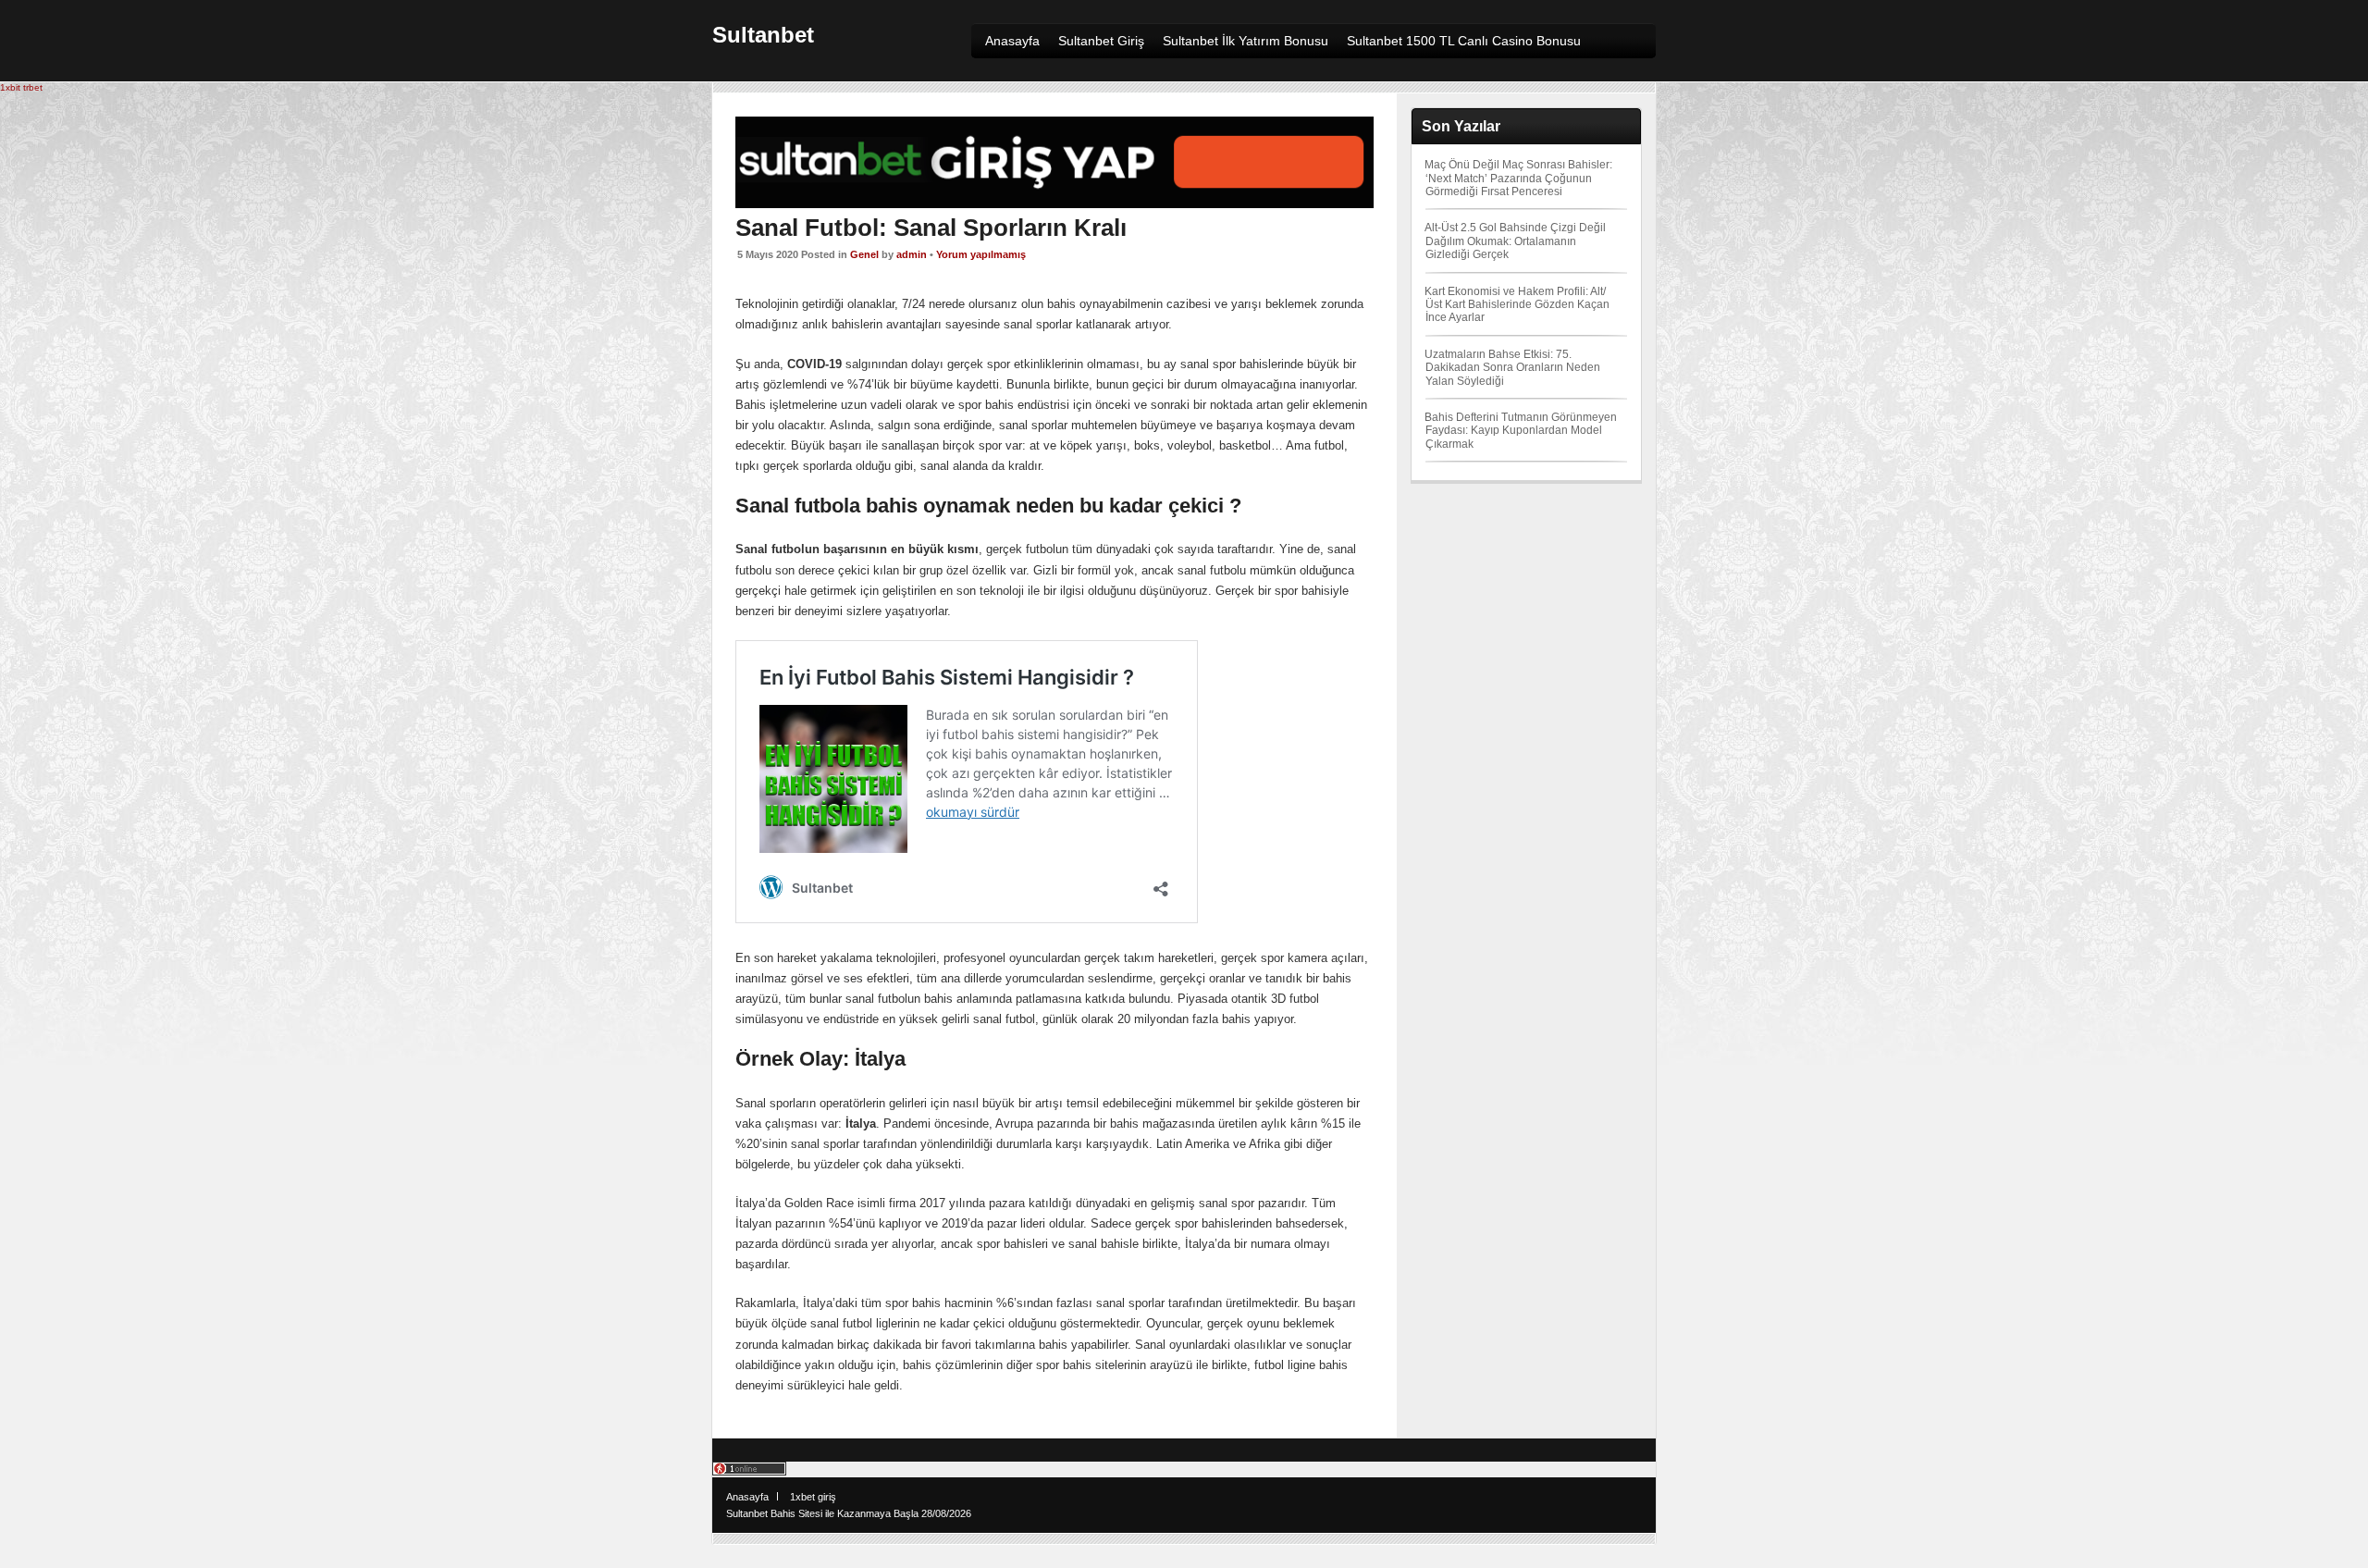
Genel (864, 254)
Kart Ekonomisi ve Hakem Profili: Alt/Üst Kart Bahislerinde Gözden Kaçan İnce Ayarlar (1517, 305)
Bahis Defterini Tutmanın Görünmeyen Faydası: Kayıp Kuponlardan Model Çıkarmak (1521, 431)
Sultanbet (763, 35)
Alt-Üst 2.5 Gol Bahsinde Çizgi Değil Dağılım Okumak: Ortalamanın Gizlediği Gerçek (1515, 241)
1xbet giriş (813, 1497)
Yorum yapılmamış (981, 254)
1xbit (10, 87)
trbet (33, 87)
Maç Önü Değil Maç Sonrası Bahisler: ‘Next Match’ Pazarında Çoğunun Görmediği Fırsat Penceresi (1518, 178)
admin (912, 254)
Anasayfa (747, 1497)
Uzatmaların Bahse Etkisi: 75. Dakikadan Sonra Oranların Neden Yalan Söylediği (1512, 368)
